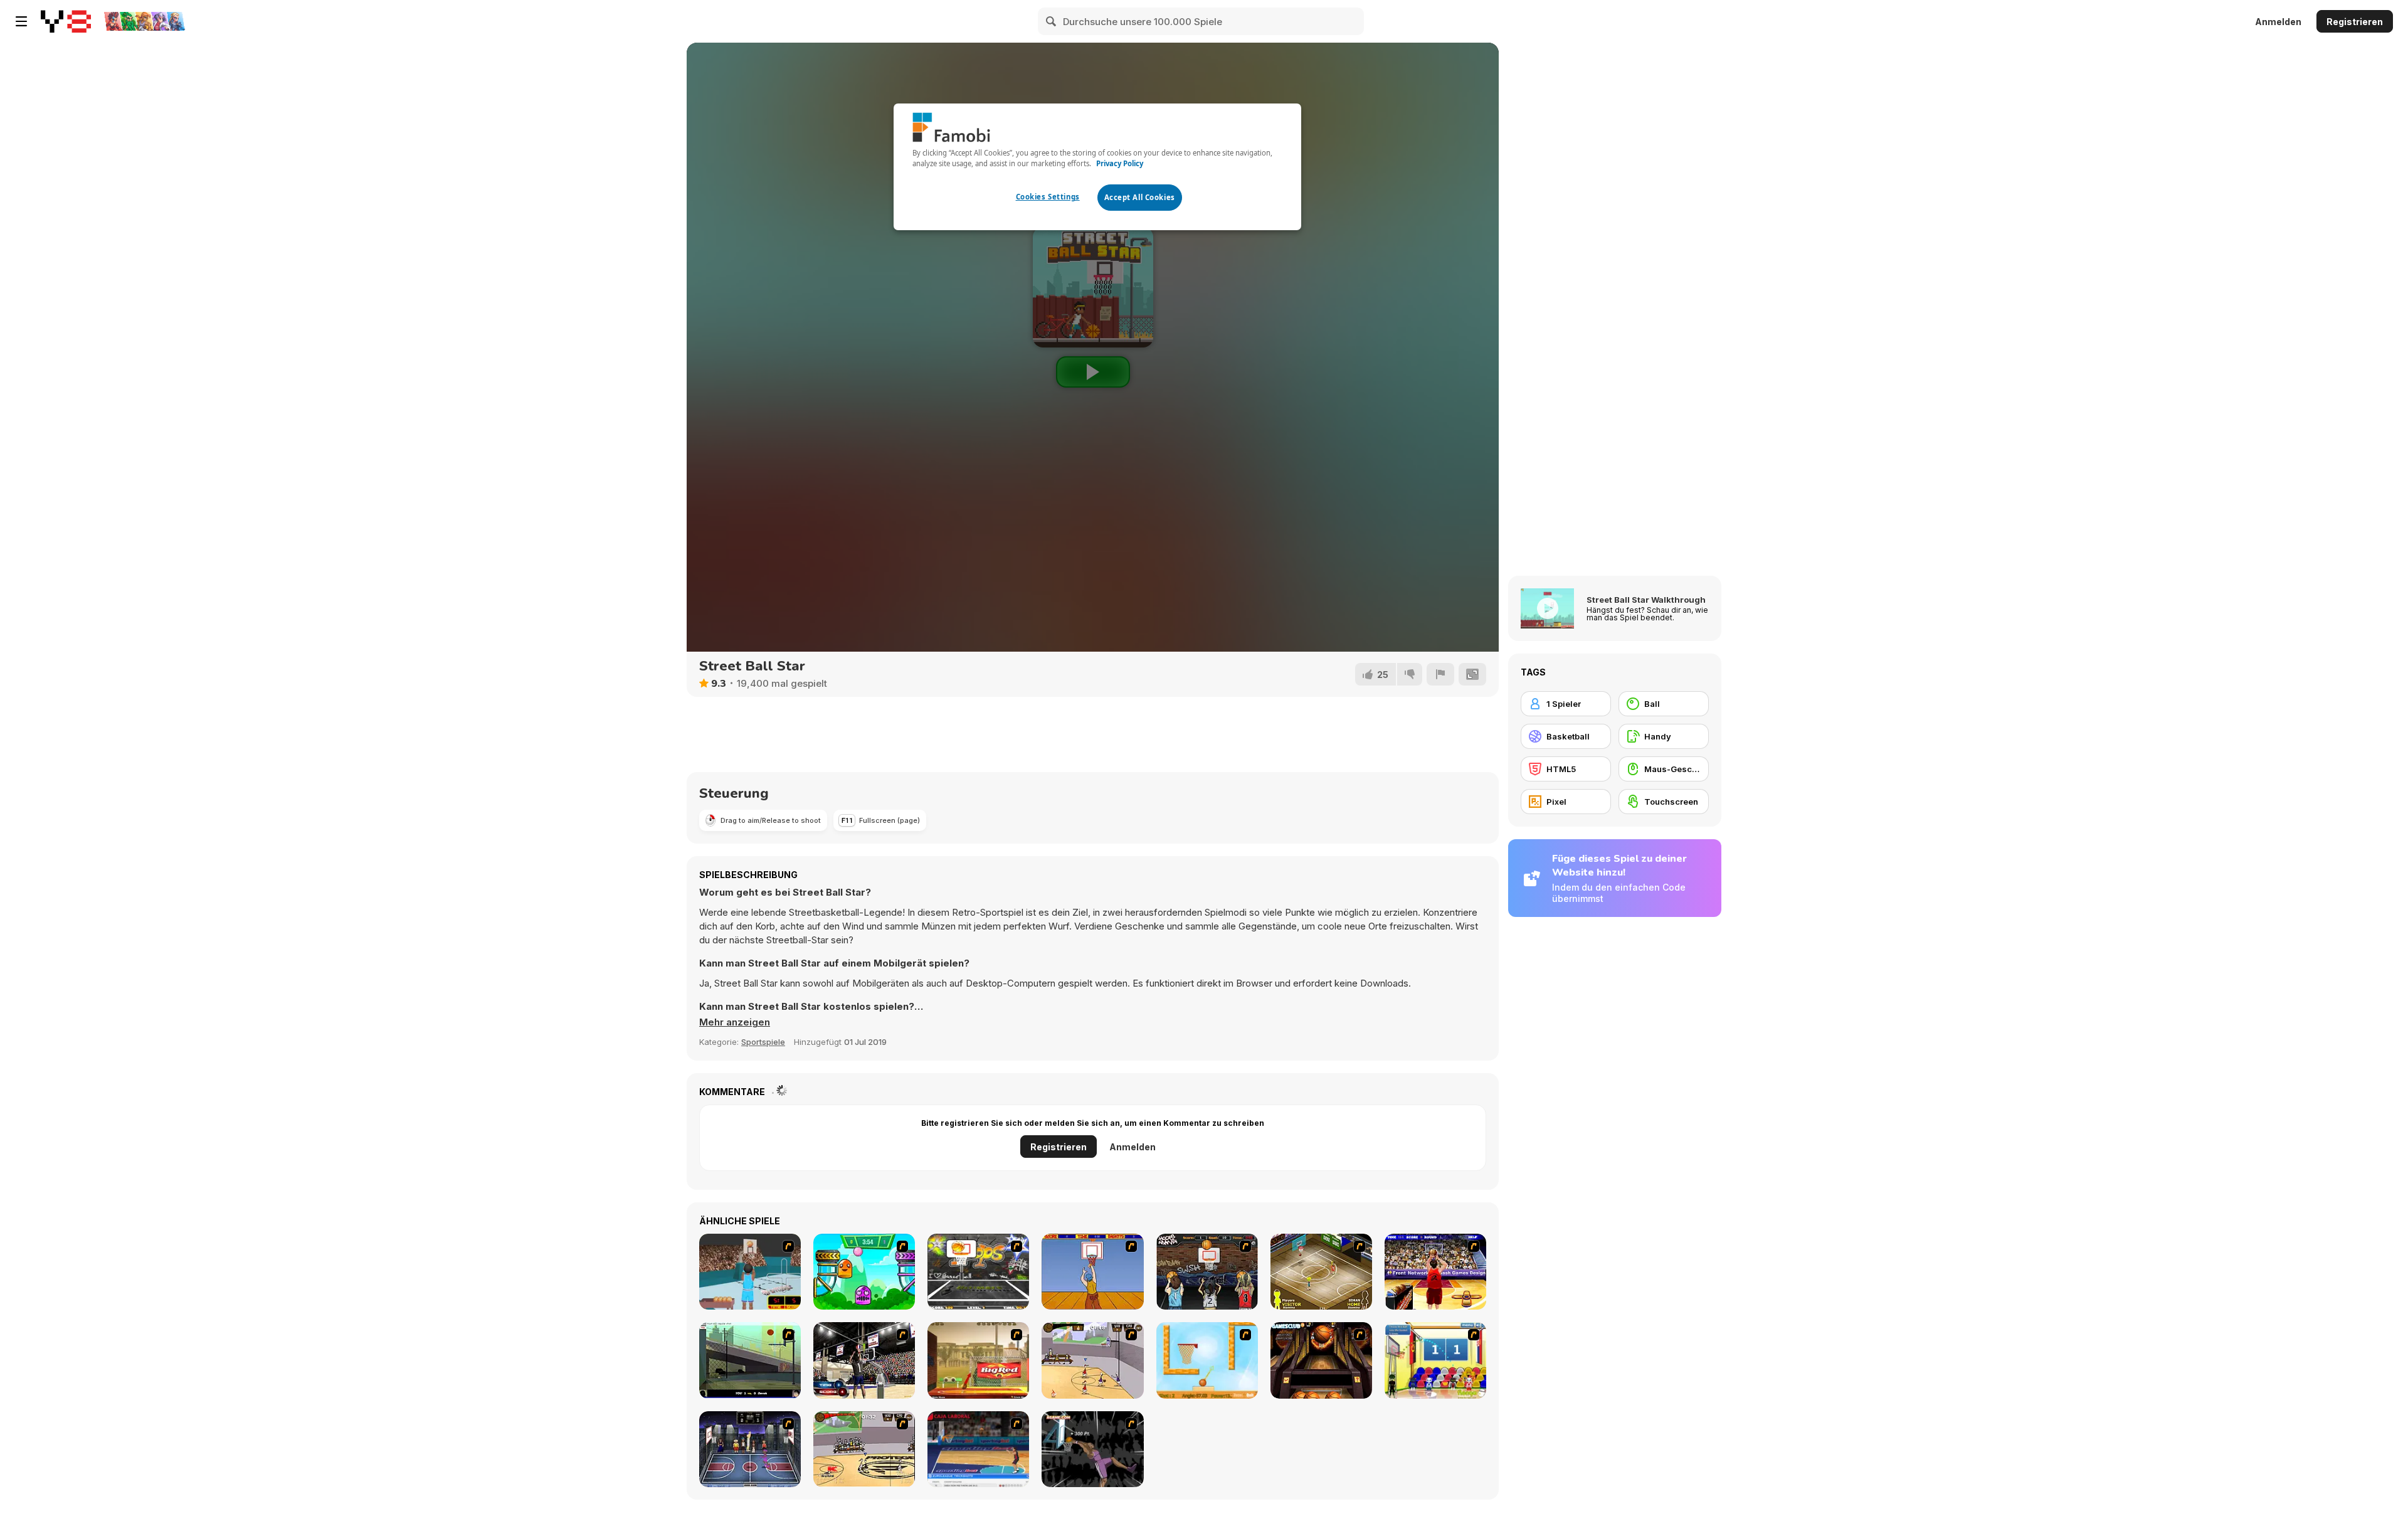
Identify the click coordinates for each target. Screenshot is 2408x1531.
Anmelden (2278, 22)
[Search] (1052, 21)
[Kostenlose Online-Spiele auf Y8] (66, 21)
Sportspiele (763, 1042)
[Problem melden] (1440, 674)
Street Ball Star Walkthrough (1646, 600)
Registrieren (2355, 22)
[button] (735, 1022)
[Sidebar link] (21, 21)
